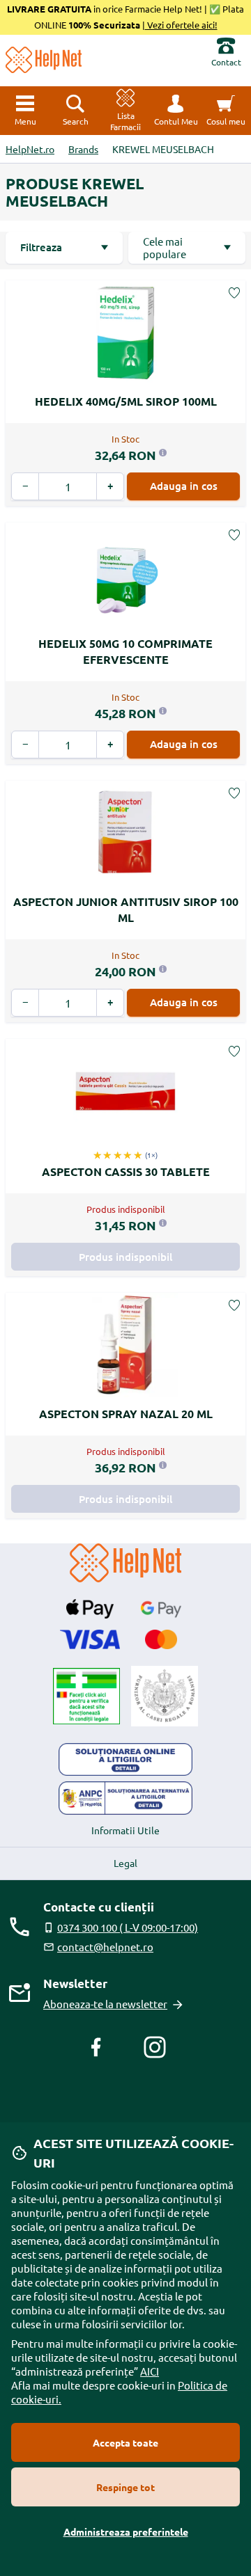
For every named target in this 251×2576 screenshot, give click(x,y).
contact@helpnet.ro (105, 1947)
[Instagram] (155, 2047)
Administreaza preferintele (126, 2531)
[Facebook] (96, 2047)
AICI (150, 2371)
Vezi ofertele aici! (181, 25)
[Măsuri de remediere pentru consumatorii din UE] (125, 1760)
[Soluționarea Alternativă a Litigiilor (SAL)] (125, 1798)
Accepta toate (125, 2442)
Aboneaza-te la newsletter (105, 2004)
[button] (176, 111)
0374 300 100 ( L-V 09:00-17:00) (128, 1927)
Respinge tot (125, 2487)
